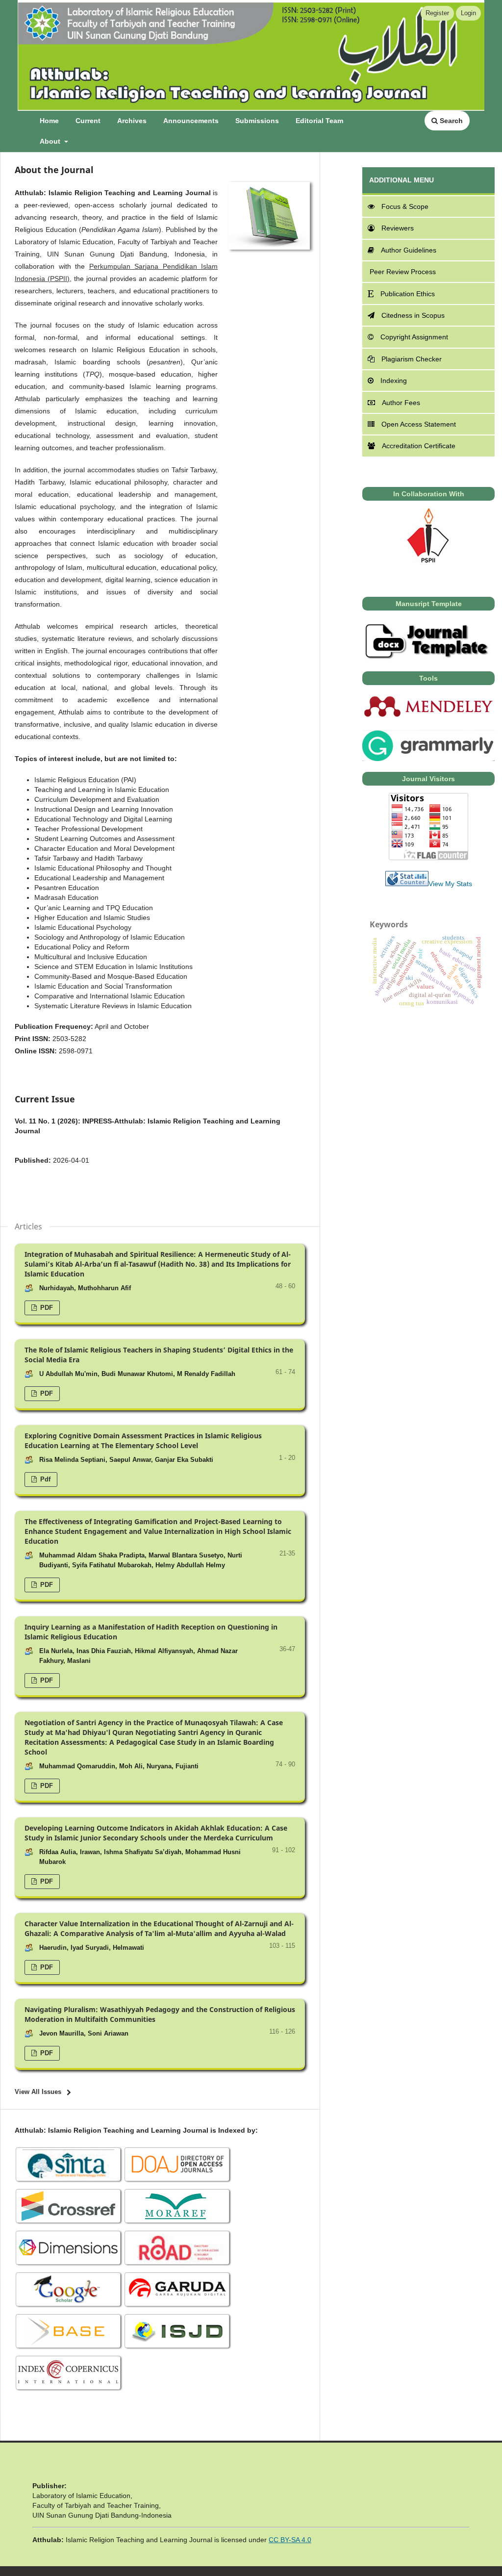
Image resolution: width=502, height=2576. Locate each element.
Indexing (394, 381)
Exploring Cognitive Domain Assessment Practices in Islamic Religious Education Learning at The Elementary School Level (143, 1441)
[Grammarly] (428, 759)
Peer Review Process (402, 272)
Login (468, 13)
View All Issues (38, 2092)
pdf (44, 1479)
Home (49, 121)
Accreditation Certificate (419, 446)
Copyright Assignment (414, 337)
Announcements (191, 121)
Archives (132, 121)
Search (450, 121)
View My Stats (450, 884)
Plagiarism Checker (412, 359)
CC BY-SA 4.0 (290, 2540)
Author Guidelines (409, 250)
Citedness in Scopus (413, 315)
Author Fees (401, 403)
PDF (46, 1308)
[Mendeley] (428, 716)
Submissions (257, 121)
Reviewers (398, 228)
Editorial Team (319, 121)
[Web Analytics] (407, 884)
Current (88, 121)
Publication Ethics (408, 294)
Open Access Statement (419, 424)
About (51, 141)
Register (437, 13)
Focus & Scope (405, 206)
